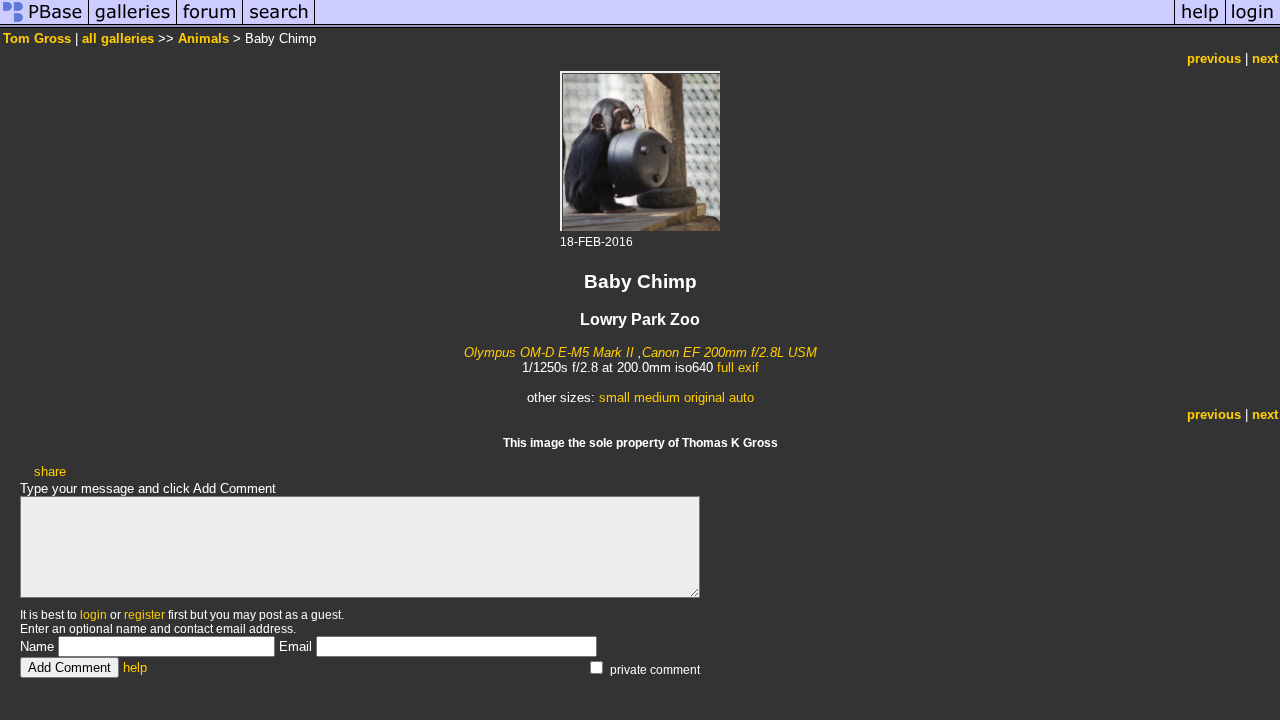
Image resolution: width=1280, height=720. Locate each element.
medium (657, 397)
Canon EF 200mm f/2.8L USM (729, 352)
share (50, 471)
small (614, 397)
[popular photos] (744, 23)
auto (741, 397)
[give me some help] (1200, 23)
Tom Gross (37, 38)
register (144, 615)
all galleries (118, 38)
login (93, 615)
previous (1214, 58)
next (1265, 58)
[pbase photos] (44, 23)
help (135, 667)
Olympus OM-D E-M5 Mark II (549, 352)
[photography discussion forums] (210, 23)
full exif (738, 367)
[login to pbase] (1253, 23)
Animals (203, 38)
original (704, 397)
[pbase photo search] (279, 23)
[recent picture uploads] (133, 23)
